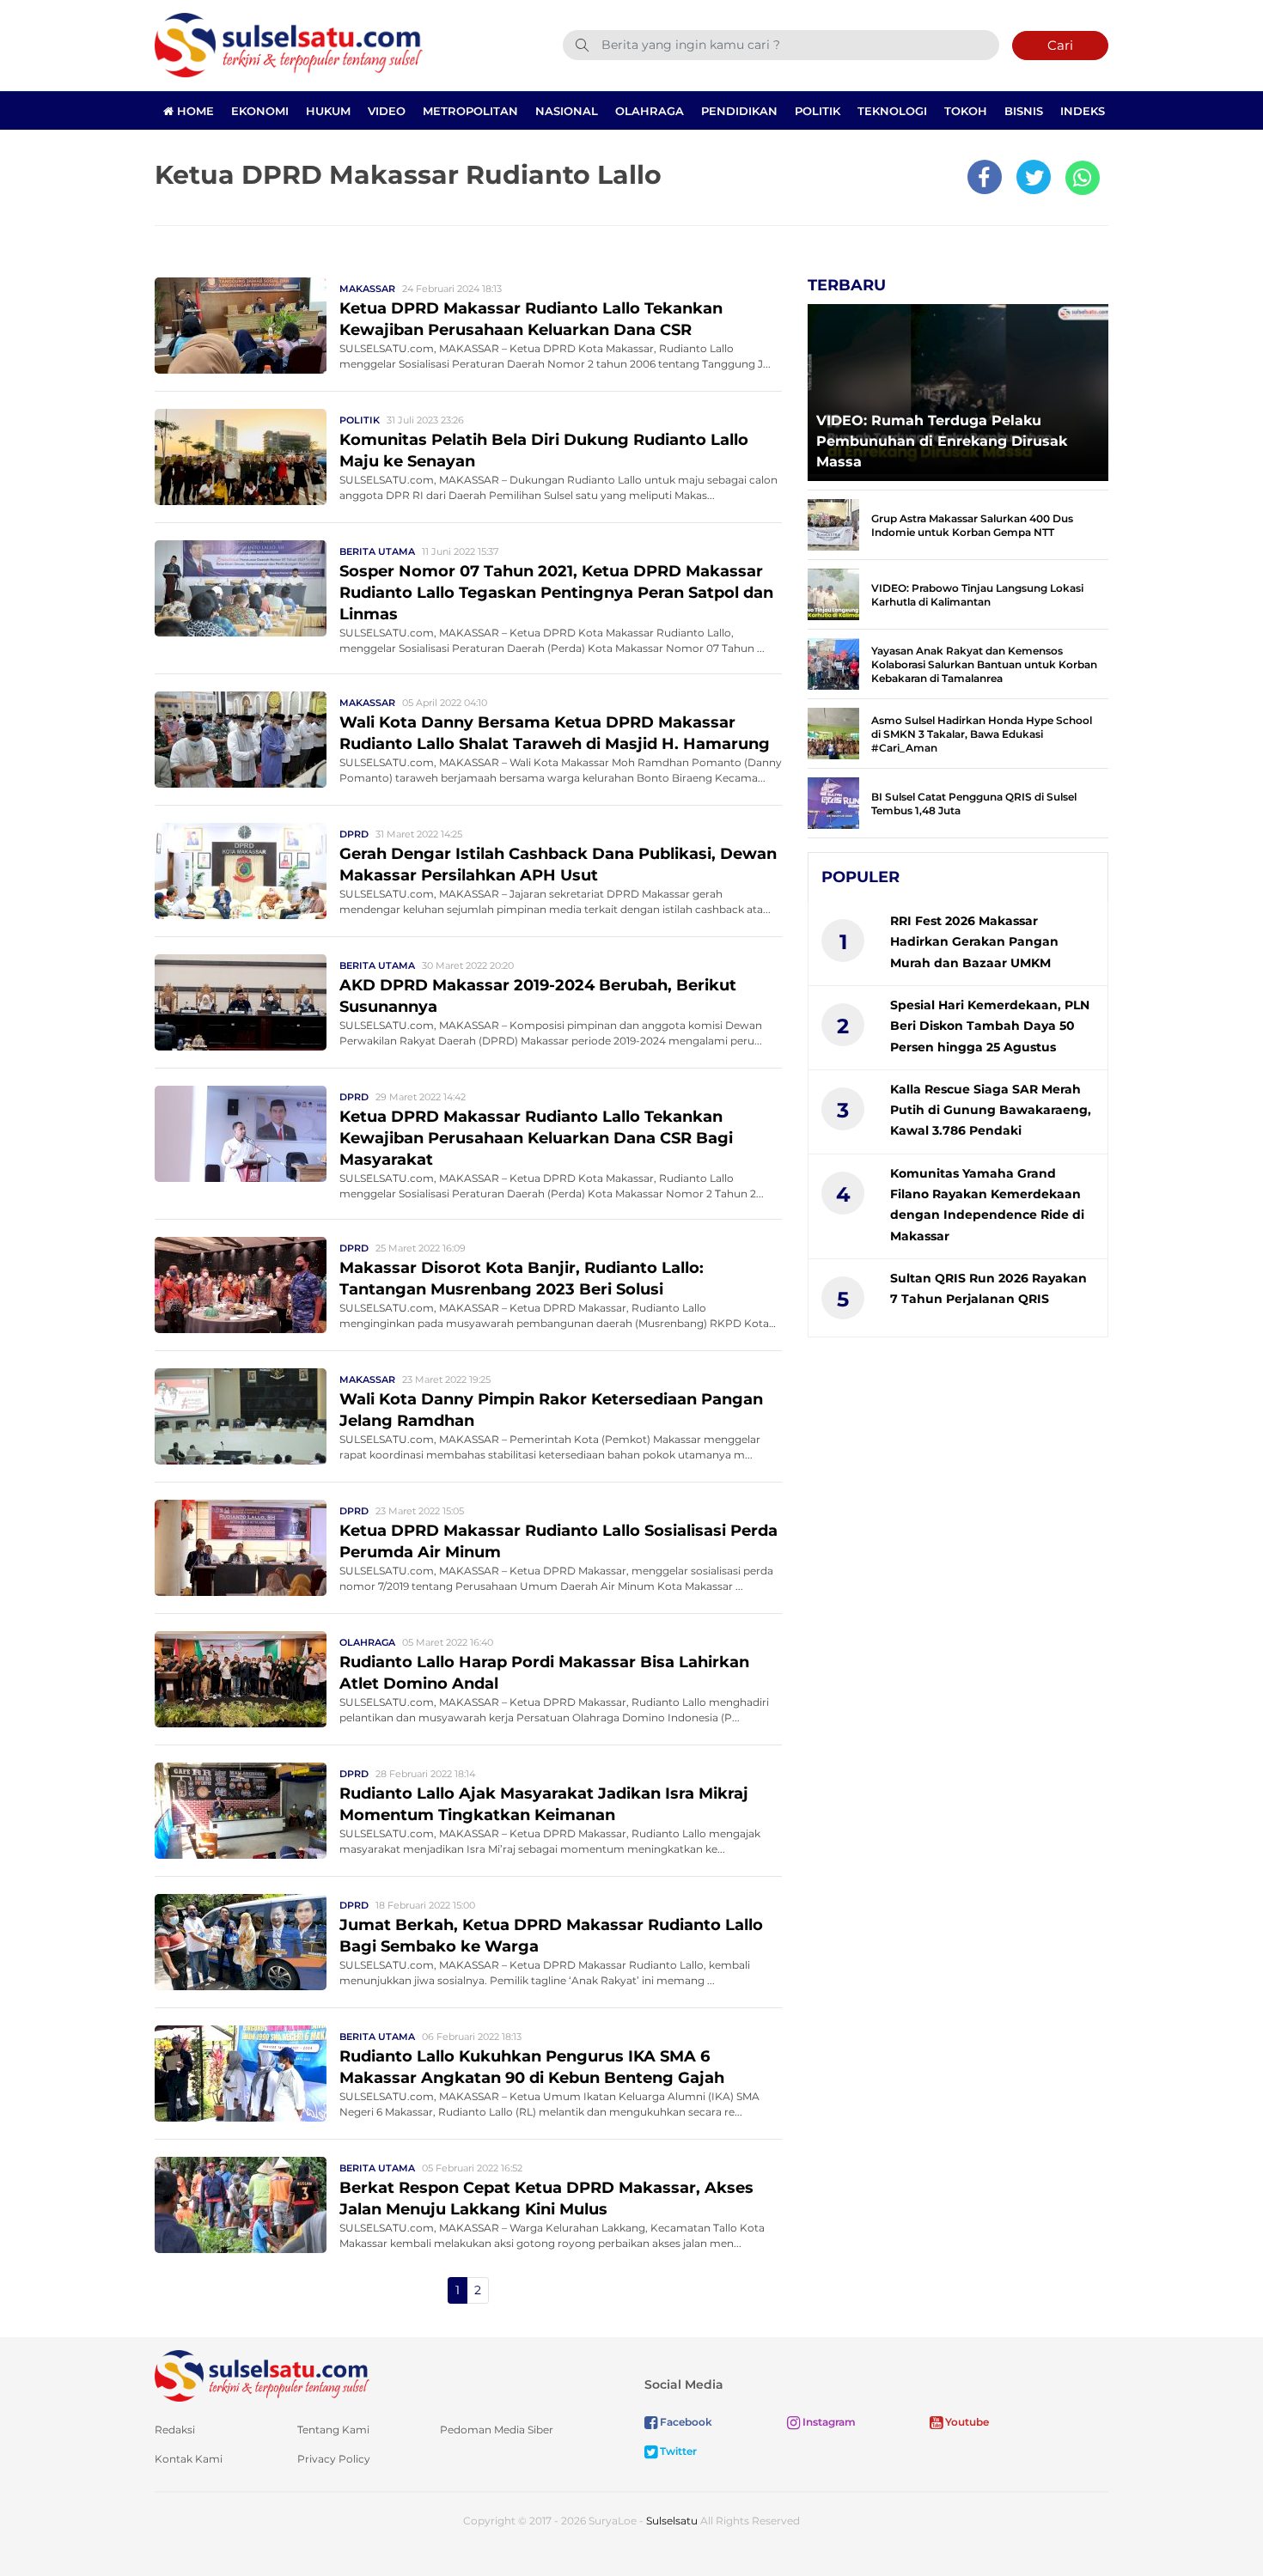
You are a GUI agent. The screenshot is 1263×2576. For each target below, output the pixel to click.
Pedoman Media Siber (497, 2430)
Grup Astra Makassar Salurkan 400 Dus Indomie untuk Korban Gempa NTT (972, 525)
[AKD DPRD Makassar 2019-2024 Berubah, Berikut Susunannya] (241, 1001)
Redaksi (175, 2430)
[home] (262, 2375)
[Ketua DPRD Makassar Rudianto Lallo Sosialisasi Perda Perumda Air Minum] (241, 1547)
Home (194, 111)
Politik (818, 111)
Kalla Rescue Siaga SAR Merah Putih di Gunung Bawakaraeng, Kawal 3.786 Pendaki (991, 1110)
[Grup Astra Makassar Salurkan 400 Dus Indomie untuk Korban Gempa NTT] (833, 524)
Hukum (328, 111)
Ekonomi (260, 111)
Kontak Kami (189, 2459)
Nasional (567, 111)
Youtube (966, 2422)
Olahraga (650, 111)
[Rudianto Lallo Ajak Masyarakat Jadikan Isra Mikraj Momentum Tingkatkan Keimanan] (241, 1809)
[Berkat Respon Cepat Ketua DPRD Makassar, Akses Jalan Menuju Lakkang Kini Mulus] (241, 2204)
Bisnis (1024, 111)
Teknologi (892, 111)
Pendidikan (739, 111)
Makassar (367, 289)
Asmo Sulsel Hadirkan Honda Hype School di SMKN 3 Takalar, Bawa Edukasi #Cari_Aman (982, 734)
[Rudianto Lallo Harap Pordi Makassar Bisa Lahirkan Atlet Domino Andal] (241, 1678)
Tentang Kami (333, 2430)
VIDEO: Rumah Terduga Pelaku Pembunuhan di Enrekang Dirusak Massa (942, 441)
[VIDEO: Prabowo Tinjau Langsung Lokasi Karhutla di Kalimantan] (833, 593)
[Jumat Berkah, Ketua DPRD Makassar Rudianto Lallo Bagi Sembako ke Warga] (241, 1941)
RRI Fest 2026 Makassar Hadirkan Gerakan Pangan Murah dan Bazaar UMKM (974, 942)
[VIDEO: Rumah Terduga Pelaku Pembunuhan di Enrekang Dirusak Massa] (958, 388)
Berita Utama (377, 551)
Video (387, 111)
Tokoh (966, 111)
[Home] (289, 44)
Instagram (828, 2422)
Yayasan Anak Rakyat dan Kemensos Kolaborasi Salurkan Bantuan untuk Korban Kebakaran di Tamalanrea (984, 664)
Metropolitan (470, 111)
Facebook (685, 2422)
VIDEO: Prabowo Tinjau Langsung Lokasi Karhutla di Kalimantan (977, 595)
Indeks (1083, 111)
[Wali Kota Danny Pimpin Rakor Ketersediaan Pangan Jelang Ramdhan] (241, 1415)
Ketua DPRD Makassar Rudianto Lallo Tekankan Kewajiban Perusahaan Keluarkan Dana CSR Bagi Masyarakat (536, 1138)
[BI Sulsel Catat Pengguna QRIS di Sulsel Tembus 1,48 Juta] (833, 802)
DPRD (354, 834)
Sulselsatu (672, 2521)
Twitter (677, 2451)
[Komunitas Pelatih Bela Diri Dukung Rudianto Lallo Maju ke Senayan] (241, 456)
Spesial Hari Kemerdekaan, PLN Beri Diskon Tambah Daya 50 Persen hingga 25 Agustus (990, 1026)
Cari (1060, 45)
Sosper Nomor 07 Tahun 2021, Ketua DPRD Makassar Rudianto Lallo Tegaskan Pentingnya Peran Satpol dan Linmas (556, 593)
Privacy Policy (334, 2459)
